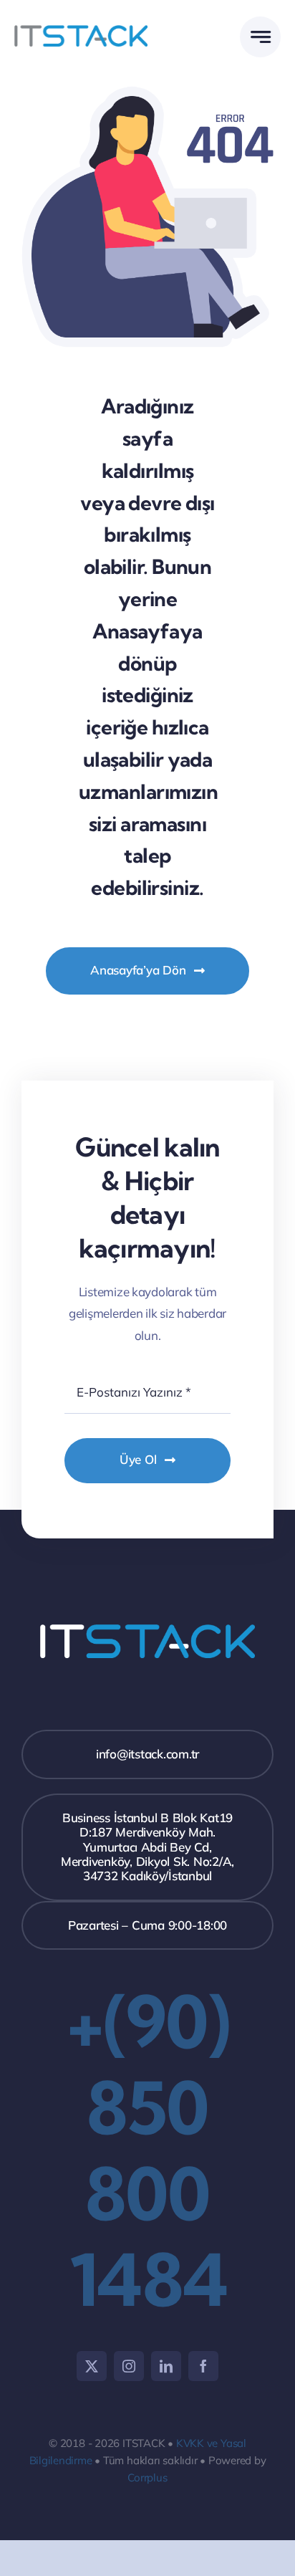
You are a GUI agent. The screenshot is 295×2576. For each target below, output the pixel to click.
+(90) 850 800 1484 (147, 2150)
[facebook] (203, 2366)
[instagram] (129, 2366)
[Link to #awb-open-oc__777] (260, 37)
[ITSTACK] (81, 31)
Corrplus (147, 2477)
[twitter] (92, 2366)
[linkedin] (166, 2366)
